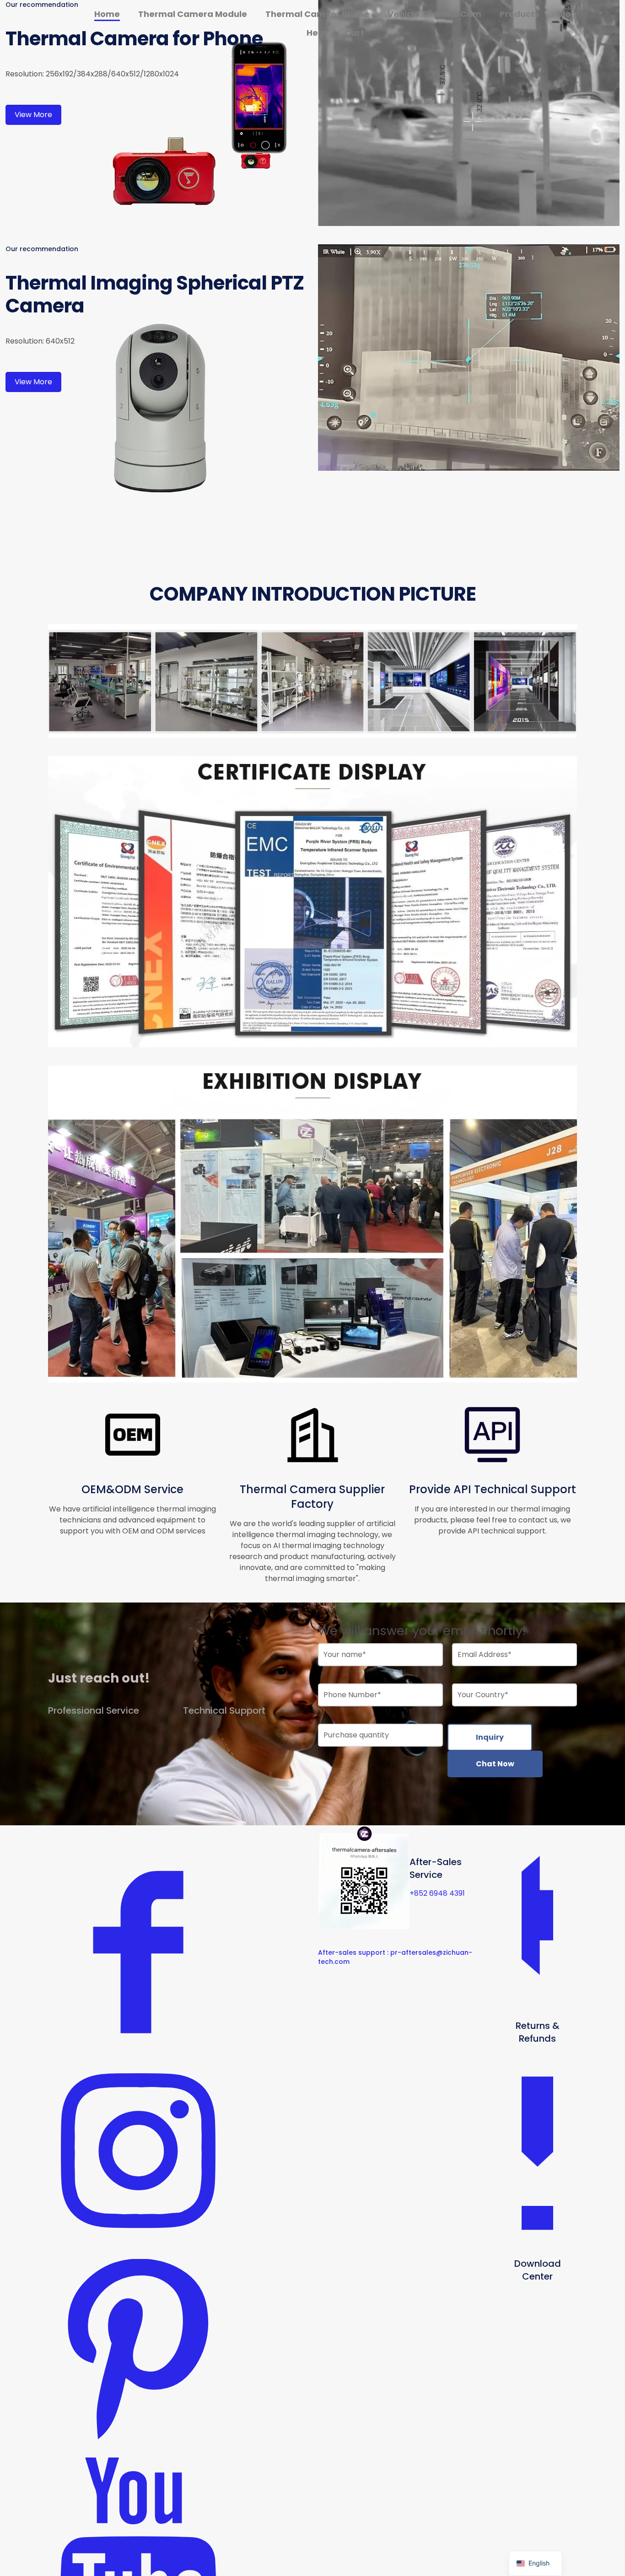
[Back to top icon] (581, 2557)
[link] (469, 113)
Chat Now (495, 1764)
